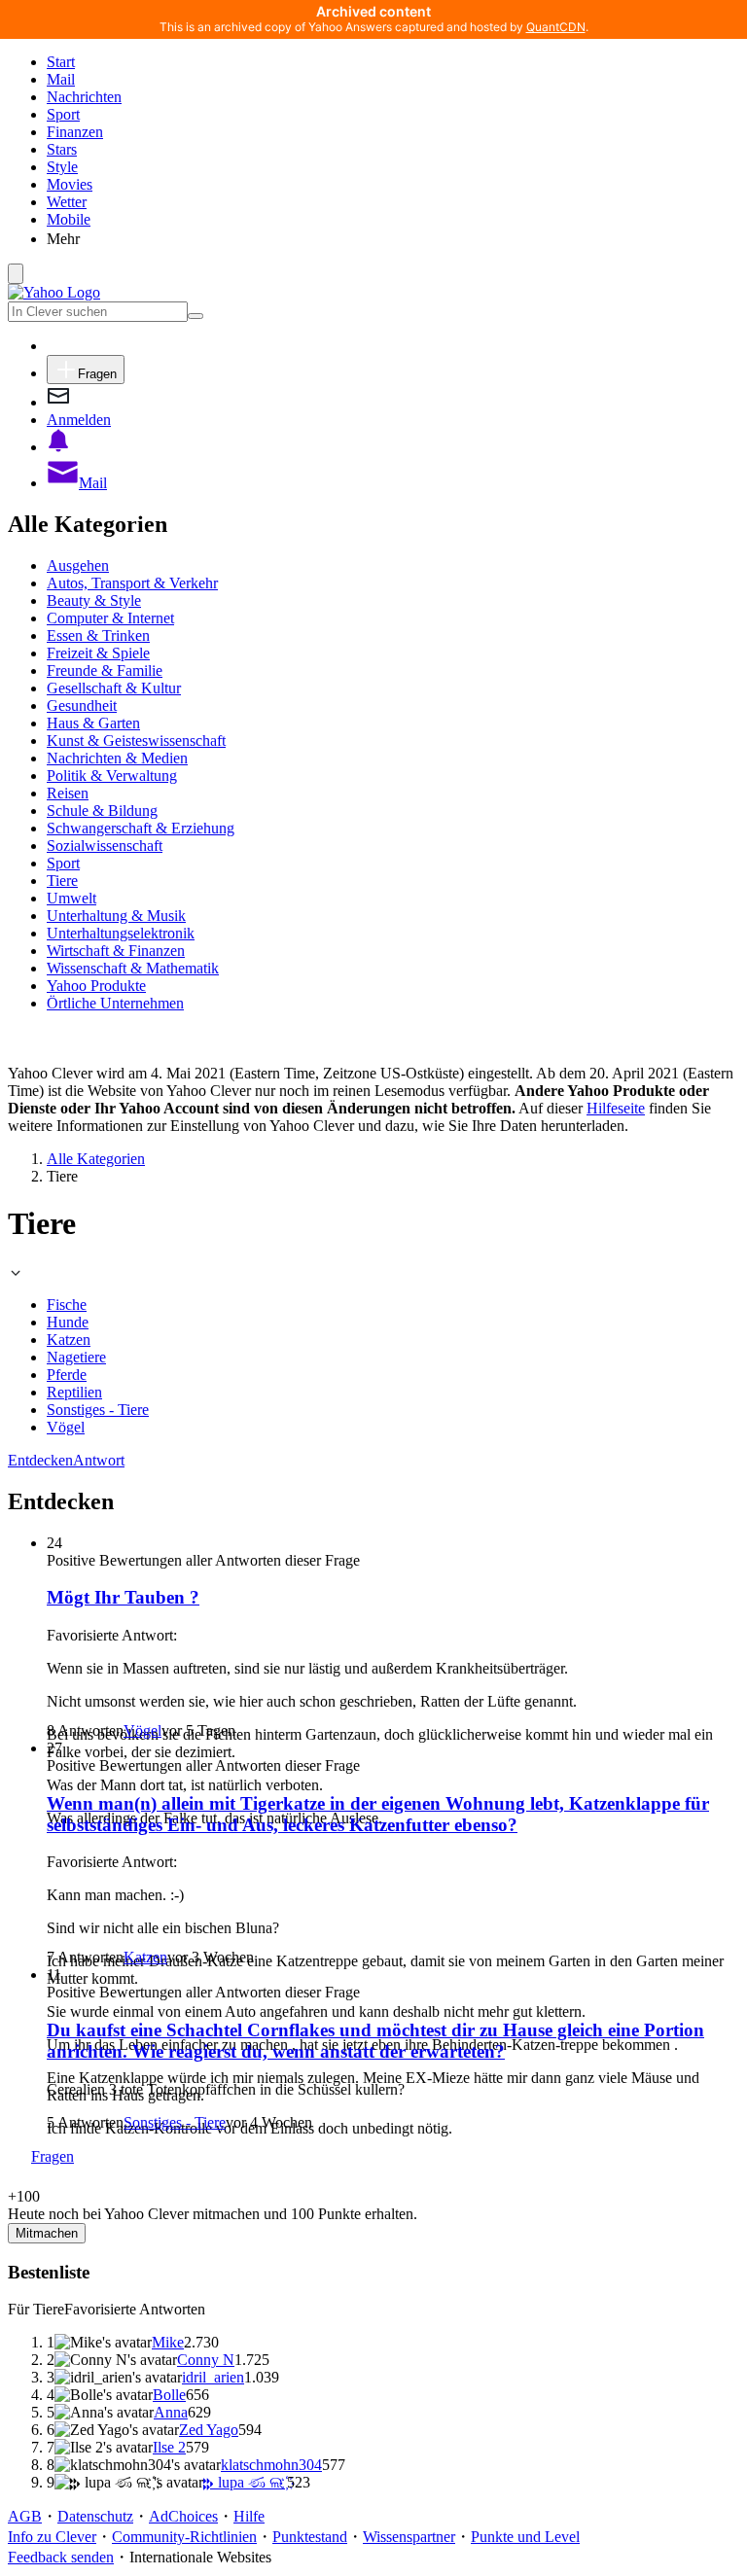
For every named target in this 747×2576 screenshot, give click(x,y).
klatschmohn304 (271, 2465)
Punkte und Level (525, 2537)
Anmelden (79, 420)
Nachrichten (84, 97)
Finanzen (75, 132)
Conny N (206, 2360)
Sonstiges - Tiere (98, 1410)
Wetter (67, 202)
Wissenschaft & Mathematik (133, 968)
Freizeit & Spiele (98, 653)
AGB (25, 2516)
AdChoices (183, 2516)
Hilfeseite (616, 1108)
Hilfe (249, 2516)
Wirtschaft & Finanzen (116, 951)
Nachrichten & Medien (117, 758)
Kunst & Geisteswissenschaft (136, 741)
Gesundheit (82, 706)
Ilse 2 (169, 2447)
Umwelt (71, 898)
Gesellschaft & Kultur (114, 688)
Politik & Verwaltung (112, 776)
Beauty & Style (94, 600)
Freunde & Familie (105, 670)
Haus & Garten (93, 723)
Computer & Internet (110, 618)
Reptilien (74, 1392)
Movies (70, 184)
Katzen (69, 1340)
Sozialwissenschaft (105, 846)
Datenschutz (95, 2516)
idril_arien (213, 2377)
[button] (393, 238)
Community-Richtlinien (184, 2537)
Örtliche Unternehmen (115, 1003)
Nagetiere (76, 1357)
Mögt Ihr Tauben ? (123, 1597)
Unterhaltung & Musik (116, 916)
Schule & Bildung (102, 811)
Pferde (67, 1375)
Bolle (169, 2395)
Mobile (69, 219)
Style (62, 167)
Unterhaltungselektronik (121, 933)
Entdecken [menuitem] (40, 1460)
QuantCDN (556, 27)
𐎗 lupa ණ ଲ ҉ (245, 2482)
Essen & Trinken (98, 635)
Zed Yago (209, 2430)
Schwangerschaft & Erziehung (141, 828)
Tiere (62, 881)
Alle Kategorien (96, 1159)
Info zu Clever (52, 2537)
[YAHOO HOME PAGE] (54, 292)
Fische (67, 1305)
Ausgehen (78, 565)
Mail (61, 79)
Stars (62, 149)
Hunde (68, 1322)
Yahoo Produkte (96, 986)
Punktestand (310, 2537)
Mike (168, 2342)
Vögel (66, 1427)
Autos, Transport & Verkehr (132, 583)
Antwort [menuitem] (99, 1460)
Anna (171, 2412)
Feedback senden (61, 2557)
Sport (63, 114)
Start (61, 62)
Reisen (68, 793)
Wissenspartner (409, 2537)
